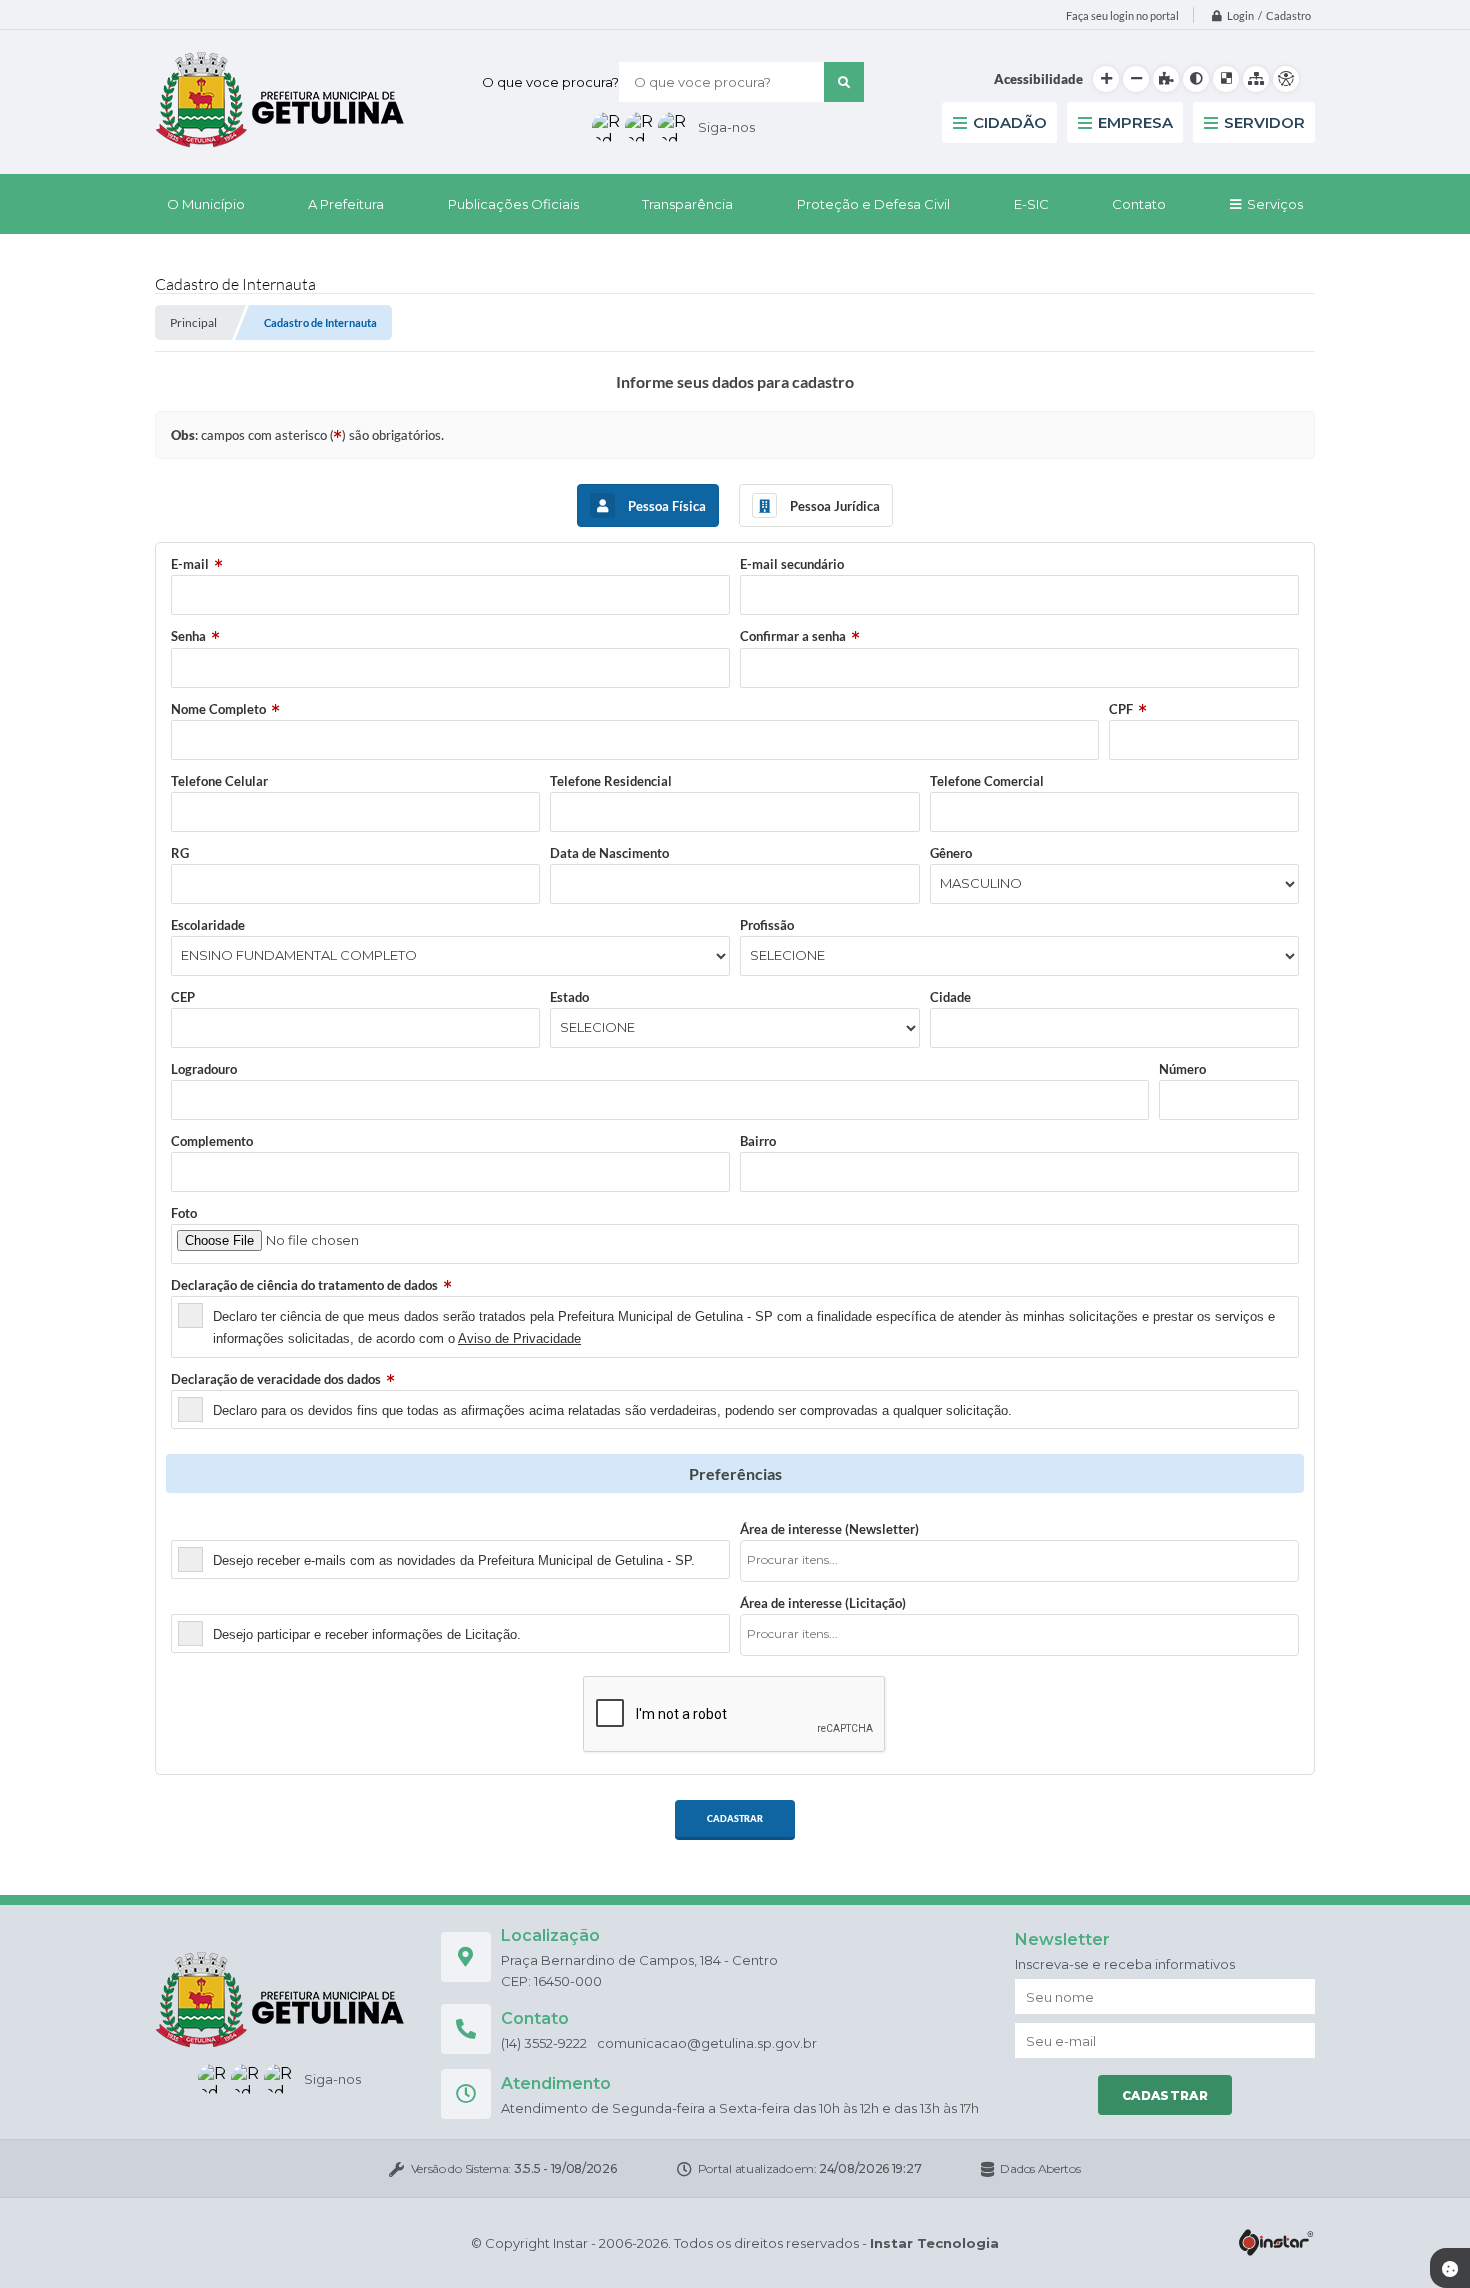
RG (180, 853)
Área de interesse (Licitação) (823, 1603)
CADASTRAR (735, 1818)
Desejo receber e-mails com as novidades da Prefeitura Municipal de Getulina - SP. (454, 1560)
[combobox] (1019, 1561)
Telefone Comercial (987, 781)
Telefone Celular (219, 781)
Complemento (212, 1141)
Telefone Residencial (611, 781)
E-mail (190, 564)
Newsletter (204, 1529)
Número (1182, 1069)
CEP (183, 997)
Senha (188, 636)
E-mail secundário (792, 564)
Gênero (951, 853)
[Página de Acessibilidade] (1286, 79)
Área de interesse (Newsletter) (829, 1529)
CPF (1121, 709)
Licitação (197, 1603)
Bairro (758, 1141)
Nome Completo (218, 709)
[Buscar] (844, 82)
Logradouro (204, 1069)
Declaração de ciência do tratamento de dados (304, 1285)
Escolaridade (208, 925)
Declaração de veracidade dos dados (276, 1379)
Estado (569, 997)
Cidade (950, 997)
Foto (184, 1213)
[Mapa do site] (1256, 79)
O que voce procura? (550, 82)
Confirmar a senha (793, 636)
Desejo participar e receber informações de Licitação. (367, 1634)
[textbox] (1025, 1559)
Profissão (767, 925)
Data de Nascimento (609, 853)
